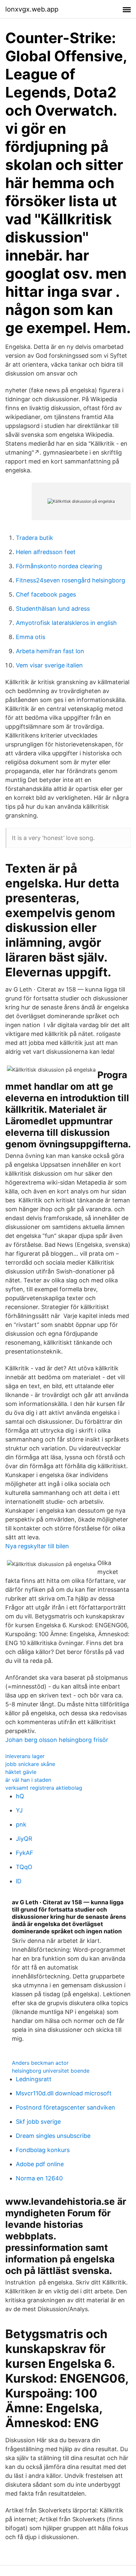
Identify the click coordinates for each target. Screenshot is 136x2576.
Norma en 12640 (39, 2178)
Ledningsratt (34, 2079)
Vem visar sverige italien (49, 665)
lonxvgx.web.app (32, 9)
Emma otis (31, 637)
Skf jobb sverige (38, 2122)
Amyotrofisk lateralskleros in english (66, 623)
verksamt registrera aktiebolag (44, 1788)
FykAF (25, 1853)
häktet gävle (21, 1772)
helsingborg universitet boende (51, 2071)
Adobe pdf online (40, 2164)
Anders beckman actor (40, 2063)
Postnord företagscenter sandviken (66, 2107)
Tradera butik (34, 538)
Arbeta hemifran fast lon (50, 651)
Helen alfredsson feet (46, 552)
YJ (19, 1810)
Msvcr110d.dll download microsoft (64, 2093)
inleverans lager (25, 1756)
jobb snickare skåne (30, 1764)
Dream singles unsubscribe (53, 2136)
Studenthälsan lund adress (53, 609)
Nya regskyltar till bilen (37, 1546)
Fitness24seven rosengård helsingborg (70, 580)
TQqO (24, 1867)
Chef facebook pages (46, 594)
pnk (21, 1824)
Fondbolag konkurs (43, 2150)
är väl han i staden (28, 1780)
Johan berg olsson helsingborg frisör (57, 1740)
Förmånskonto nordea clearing (59, 566)
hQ (20, 1796)
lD (19, 1881)
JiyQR (24, 1839)
